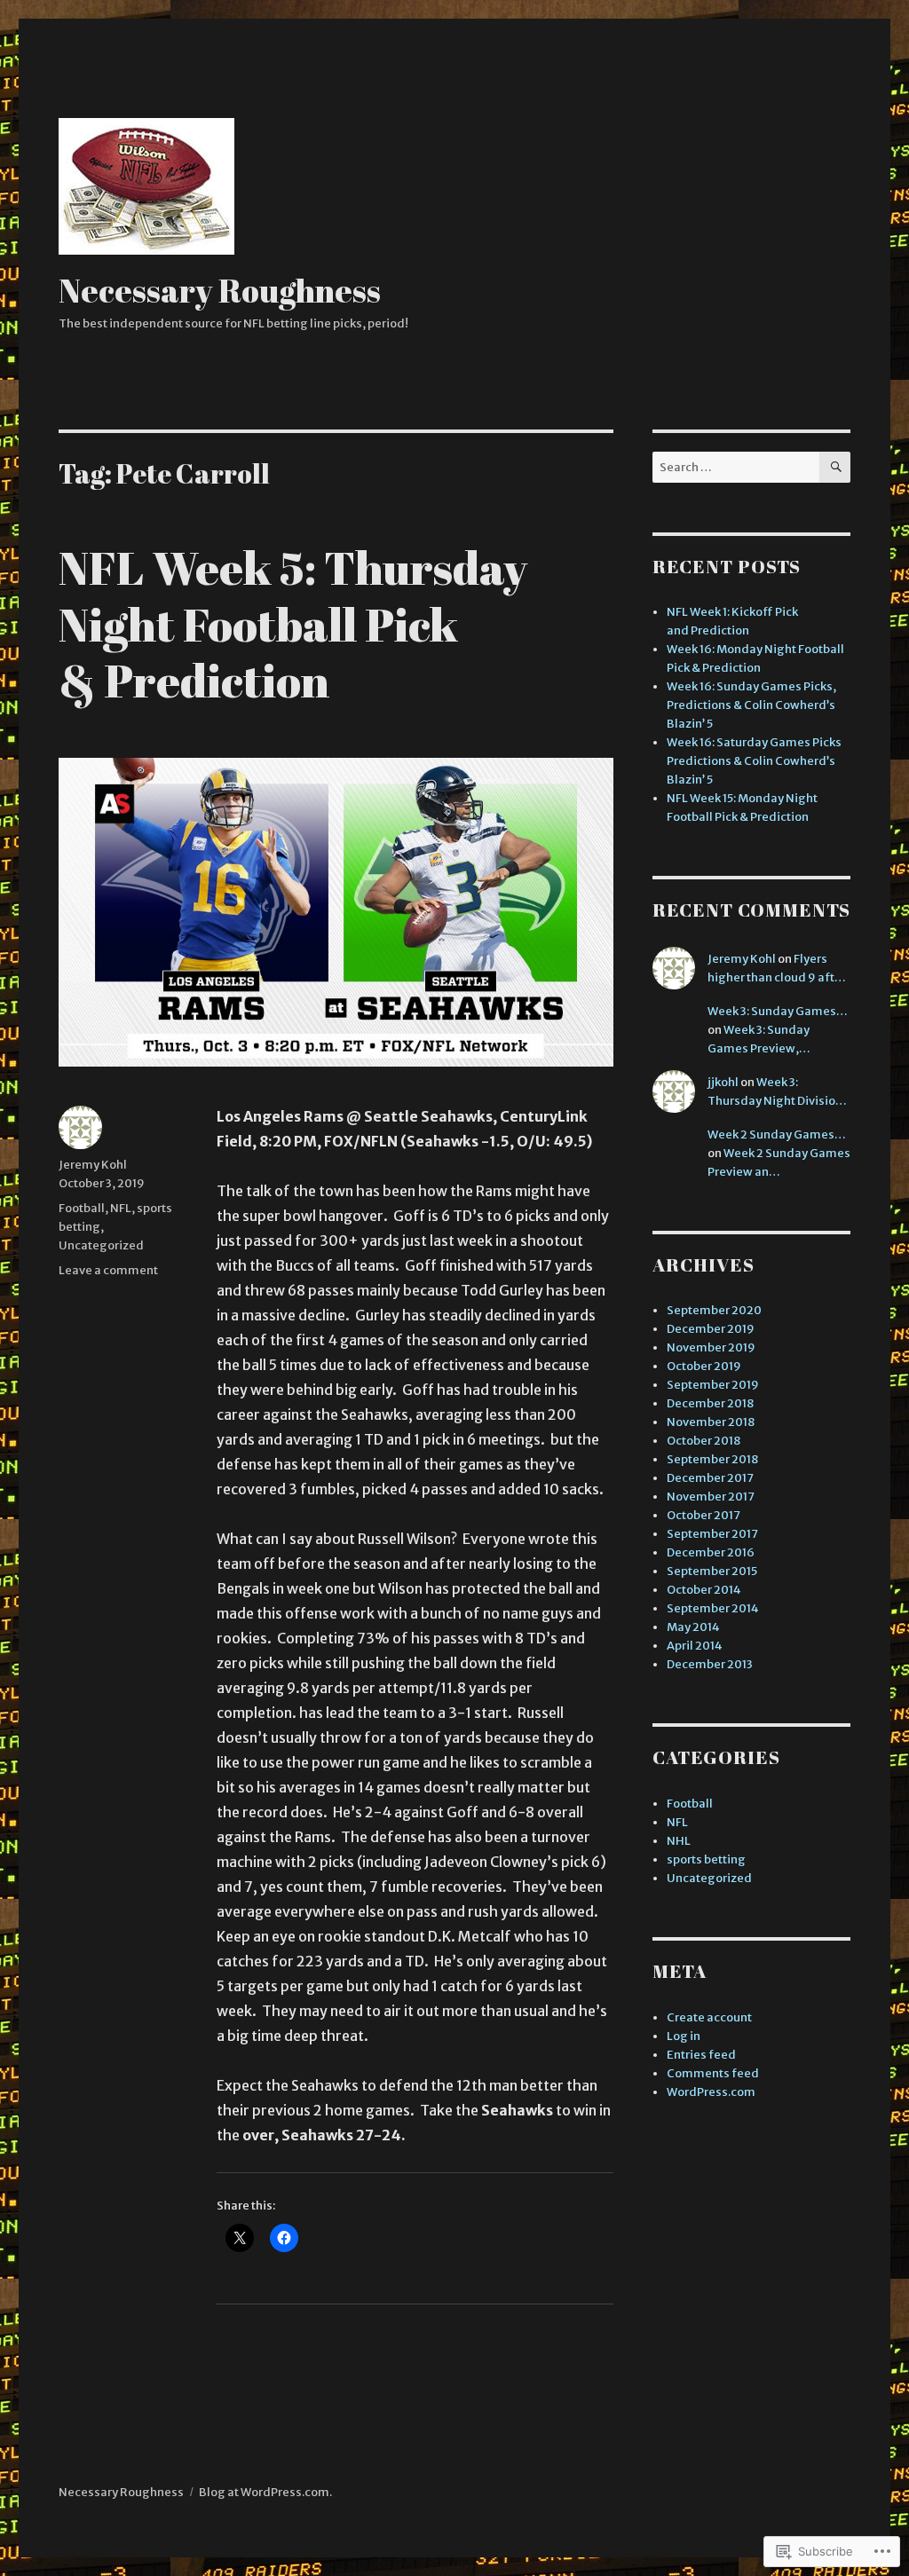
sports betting (706, 1859)
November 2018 (711, 1422)
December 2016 (711, 1552)
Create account (709, 2017)
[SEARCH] (835, 467)
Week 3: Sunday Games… (778, 1011)
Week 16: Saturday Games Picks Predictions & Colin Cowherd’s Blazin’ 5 (754, 761)
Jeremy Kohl (93, 1165)
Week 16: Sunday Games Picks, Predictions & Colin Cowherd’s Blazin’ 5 (751, 705)
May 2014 (693, 1627)
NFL (121, 1208)
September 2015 (712, 1571)
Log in (684, 2036)
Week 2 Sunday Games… (777, 1134)
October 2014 (704, 1590)
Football (82, 1208)
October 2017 (703, 1515)
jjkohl (723, 1082)
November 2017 (711, 1497)
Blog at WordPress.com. (265, 2492)
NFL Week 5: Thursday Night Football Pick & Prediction (293, 623)
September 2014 (713, 1608)
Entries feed (701, 2055)
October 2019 (704, 1366)
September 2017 (712, 1534)
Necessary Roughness (220, 290)
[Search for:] (736, 467)
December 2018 (710, 1403)
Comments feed (713, 2073)
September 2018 (712, 1459)
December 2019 (711, 1329)
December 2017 (710, 1478)
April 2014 (695, 1646)
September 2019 (713, 1385)
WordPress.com (711, 2092)
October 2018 (703, 1441)
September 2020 (714, 1310)
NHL (679, 1841)
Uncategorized (101, 1245)
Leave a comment (108, 1270)
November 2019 (711, 1347)
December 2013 (710, 1664)
